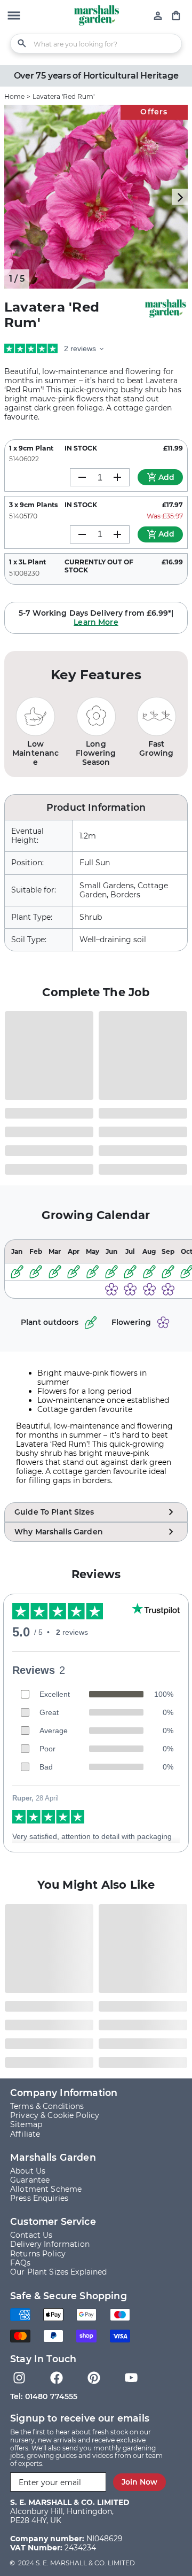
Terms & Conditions (47, 2106)
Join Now (139, 2482)
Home (14, 96)
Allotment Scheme (46, 2189)
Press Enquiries (39, 2198)
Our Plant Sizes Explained (59, 2272)
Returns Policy (38, 2254)
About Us (28, 2171)
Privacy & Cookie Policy (55, 2115)
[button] (14, 17)
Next (180, 197)
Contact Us (31, 2235)
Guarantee (30, 2180)
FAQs (21, 2263)
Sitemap (26, 2124)
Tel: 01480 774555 (44, 2396)
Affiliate (25, 2134)
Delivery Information (50, 2244)
